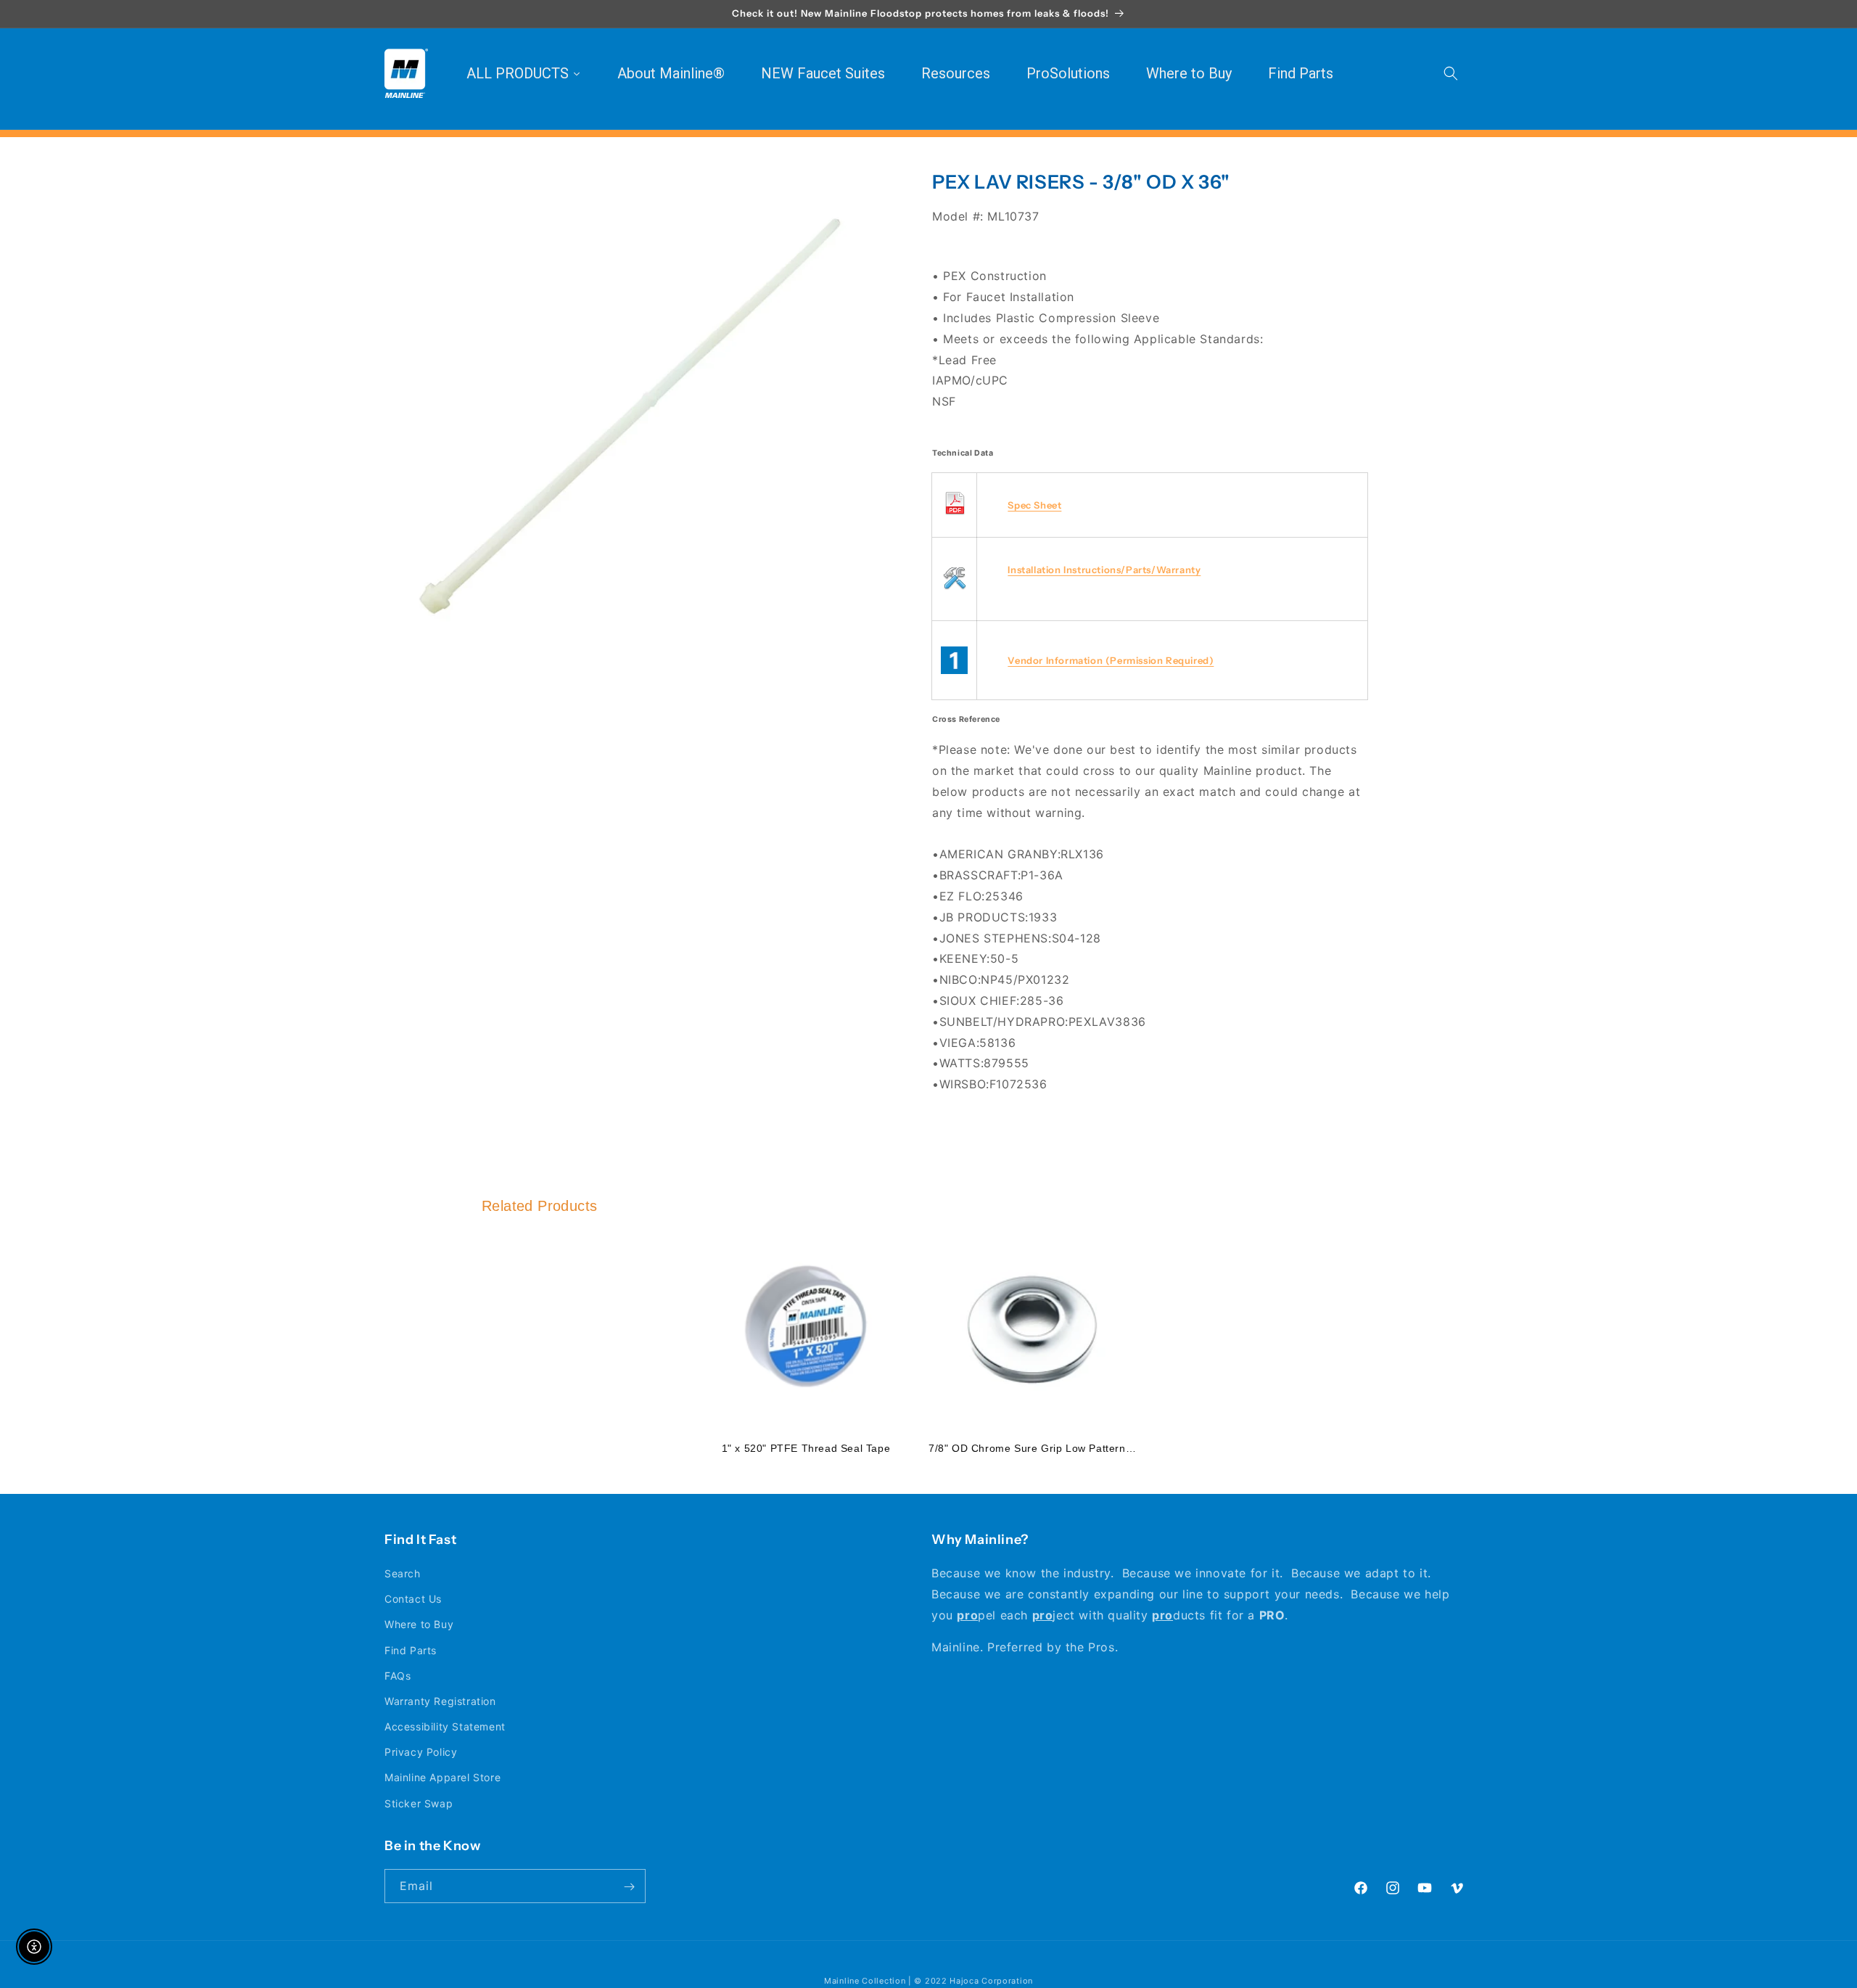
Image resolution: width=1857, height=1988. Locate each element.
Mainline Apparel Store (442, 1778)
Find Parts (411, 1650)
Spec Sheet (1034, 505)
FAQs (398, 1676)
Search (403, 1573)
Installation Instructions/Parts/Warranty (1104, 570)
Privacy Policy (421, 1753)
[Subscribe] (629, 1887)
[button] (1451, 73)
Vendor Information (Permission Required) (1111, 660)
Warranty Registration (440, 1701)
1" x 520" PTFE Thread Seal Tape (806, 1448)
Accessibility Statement (445, 1726)
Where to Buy (419, 1625)
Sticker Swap (419, 1803)
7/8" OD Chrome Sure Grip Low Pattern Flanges (1049, 1448)
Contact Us (413, 1599)
